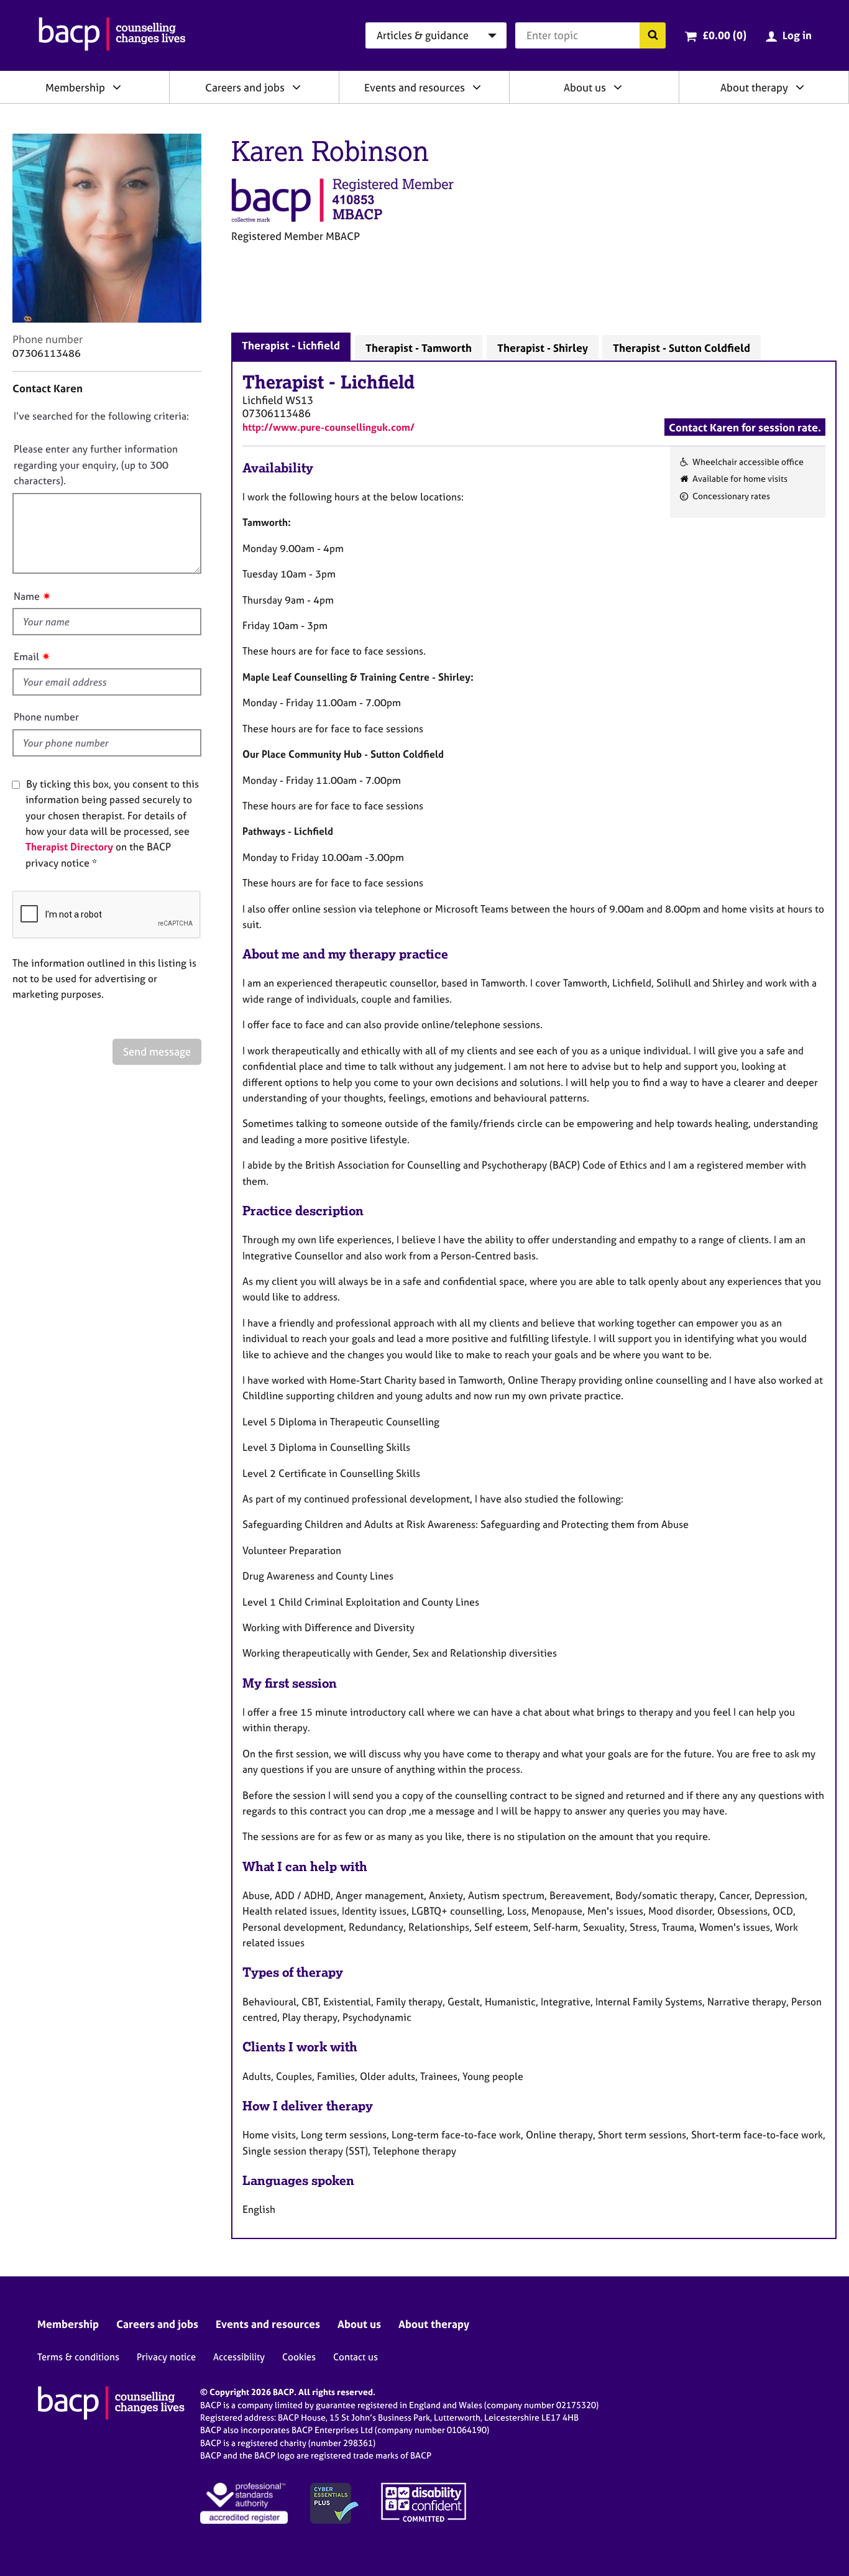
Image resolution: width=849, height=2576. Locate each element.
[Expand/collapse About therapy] (800, 87)
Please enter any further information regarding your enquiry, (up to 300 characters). (96, 465)
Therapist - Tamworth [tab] (419, 348)
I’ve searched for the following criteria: (101, 416)
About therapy (754, 87)
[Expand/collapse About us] (618, 87)
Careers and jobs (245, 87)
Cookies (299, 2357)
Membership (75, 87)
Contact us (356, 2357)
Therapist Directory (69, 847)
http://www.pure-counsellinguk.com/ (328, 427)
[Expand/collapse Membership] (117, 87)
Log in (797, 35)
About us (585, 87)
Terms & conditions (78, 2357)
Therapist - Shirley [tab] (543, 348)
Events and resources (415, 87)
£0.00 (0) (724, 35)
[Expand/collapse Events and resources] (477, 87)
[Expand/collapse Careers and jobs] (296, 87)
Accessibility (239, 2357)
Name (27, 596)
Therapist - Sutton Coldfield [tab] (681, 348)
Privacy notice (166, 2357)
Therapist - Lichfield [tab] (291, 345)
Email (26, 656)
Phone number (46, 717)
